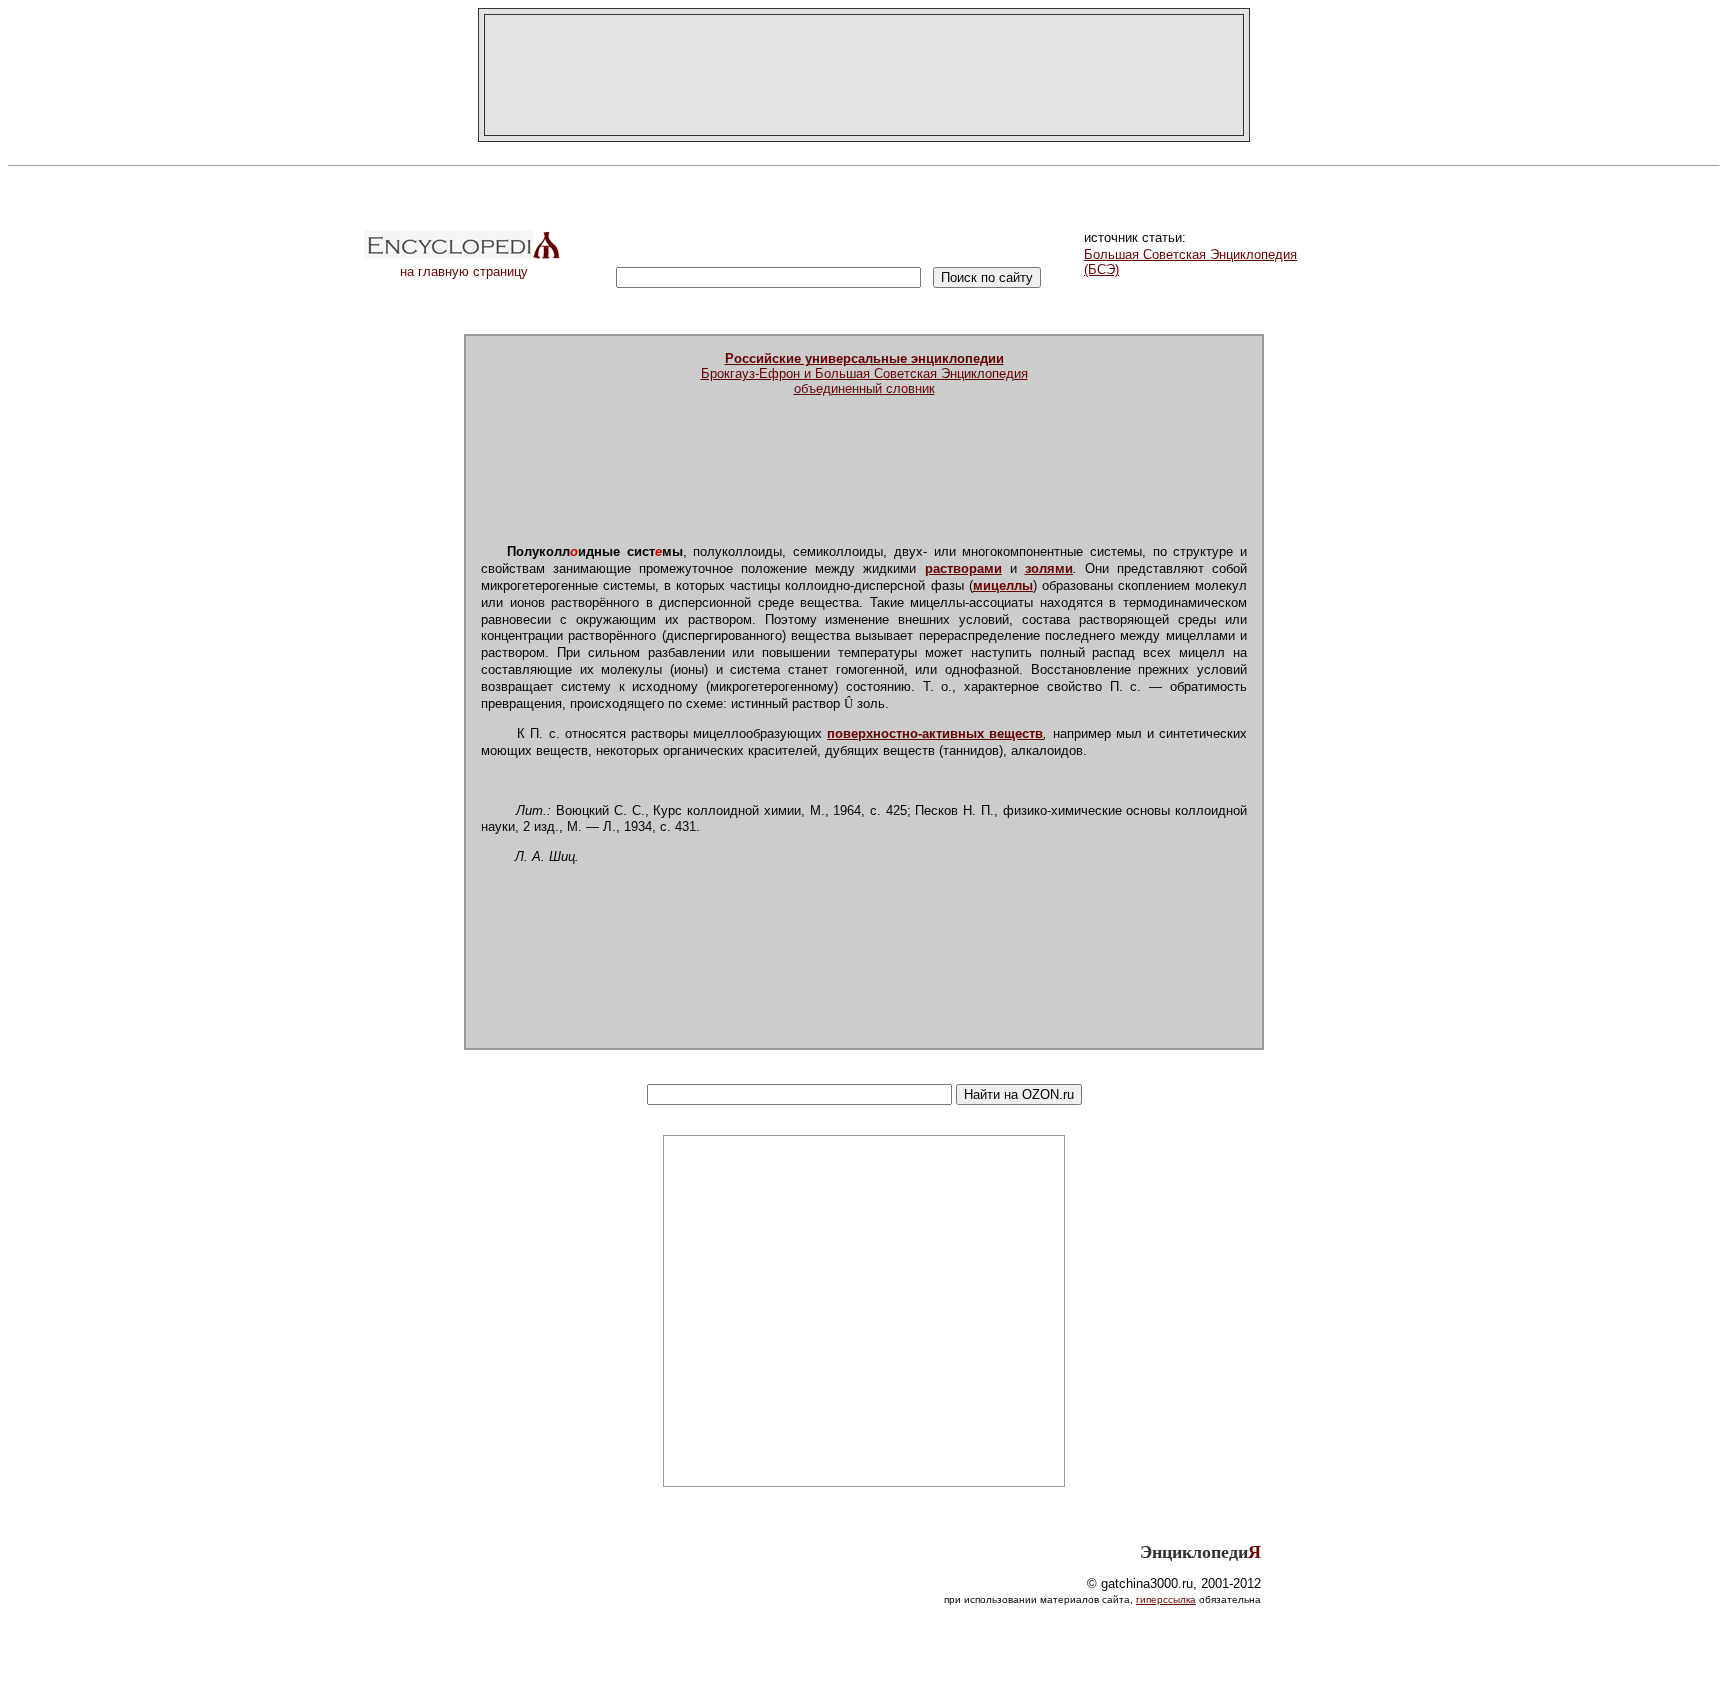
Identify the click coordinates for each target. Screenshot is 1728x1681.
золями (1049, 568)
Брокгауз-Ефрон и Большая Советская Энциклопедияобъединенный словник (864, 373)
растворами (963, 568)
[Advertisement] (864, 75)
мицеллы (1003, 585)
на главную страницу (464, 271)
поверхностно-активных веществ (935, 733)
